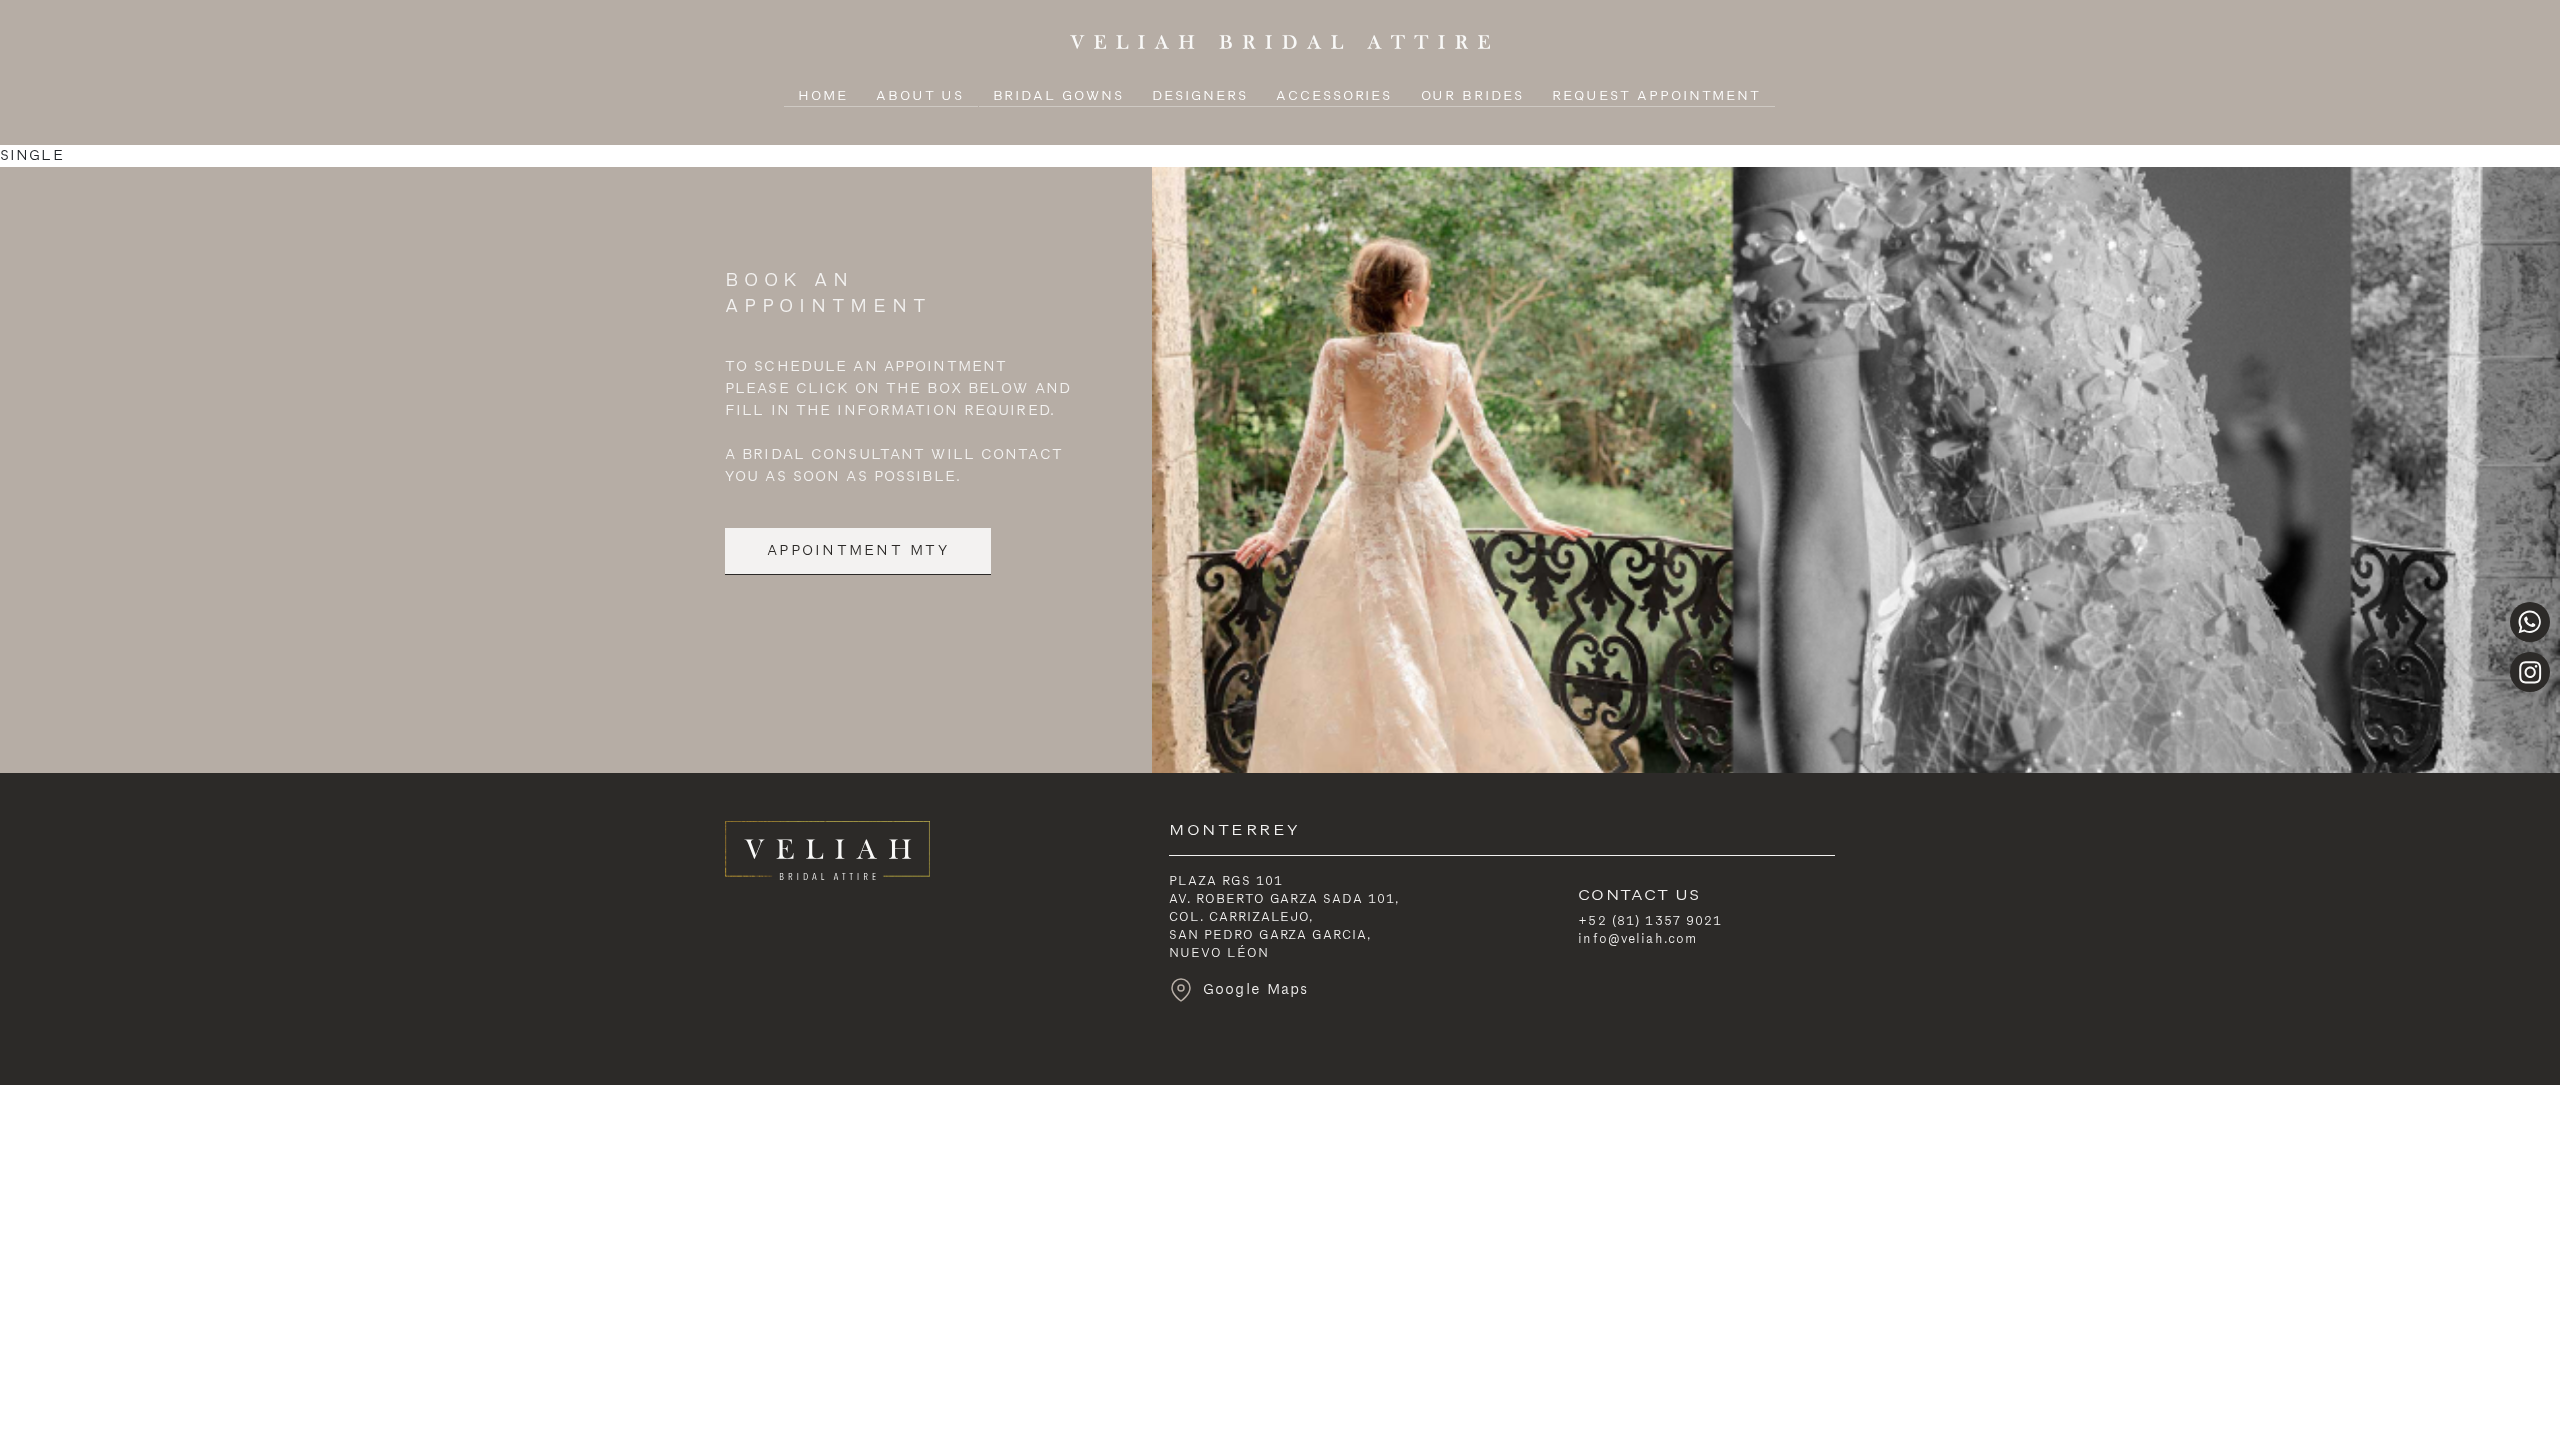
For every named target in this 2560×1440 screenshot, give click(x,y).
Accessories (1334, 96)
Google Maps (1252, 990)
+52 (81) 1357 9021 (1650, 921)
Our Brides (1473, 96)
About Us (920, 96)
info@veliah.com (1637, 939)
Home (823, 96)
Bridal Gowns (1058, 96)
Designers (1200, 96)
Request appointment (1656, 96)
